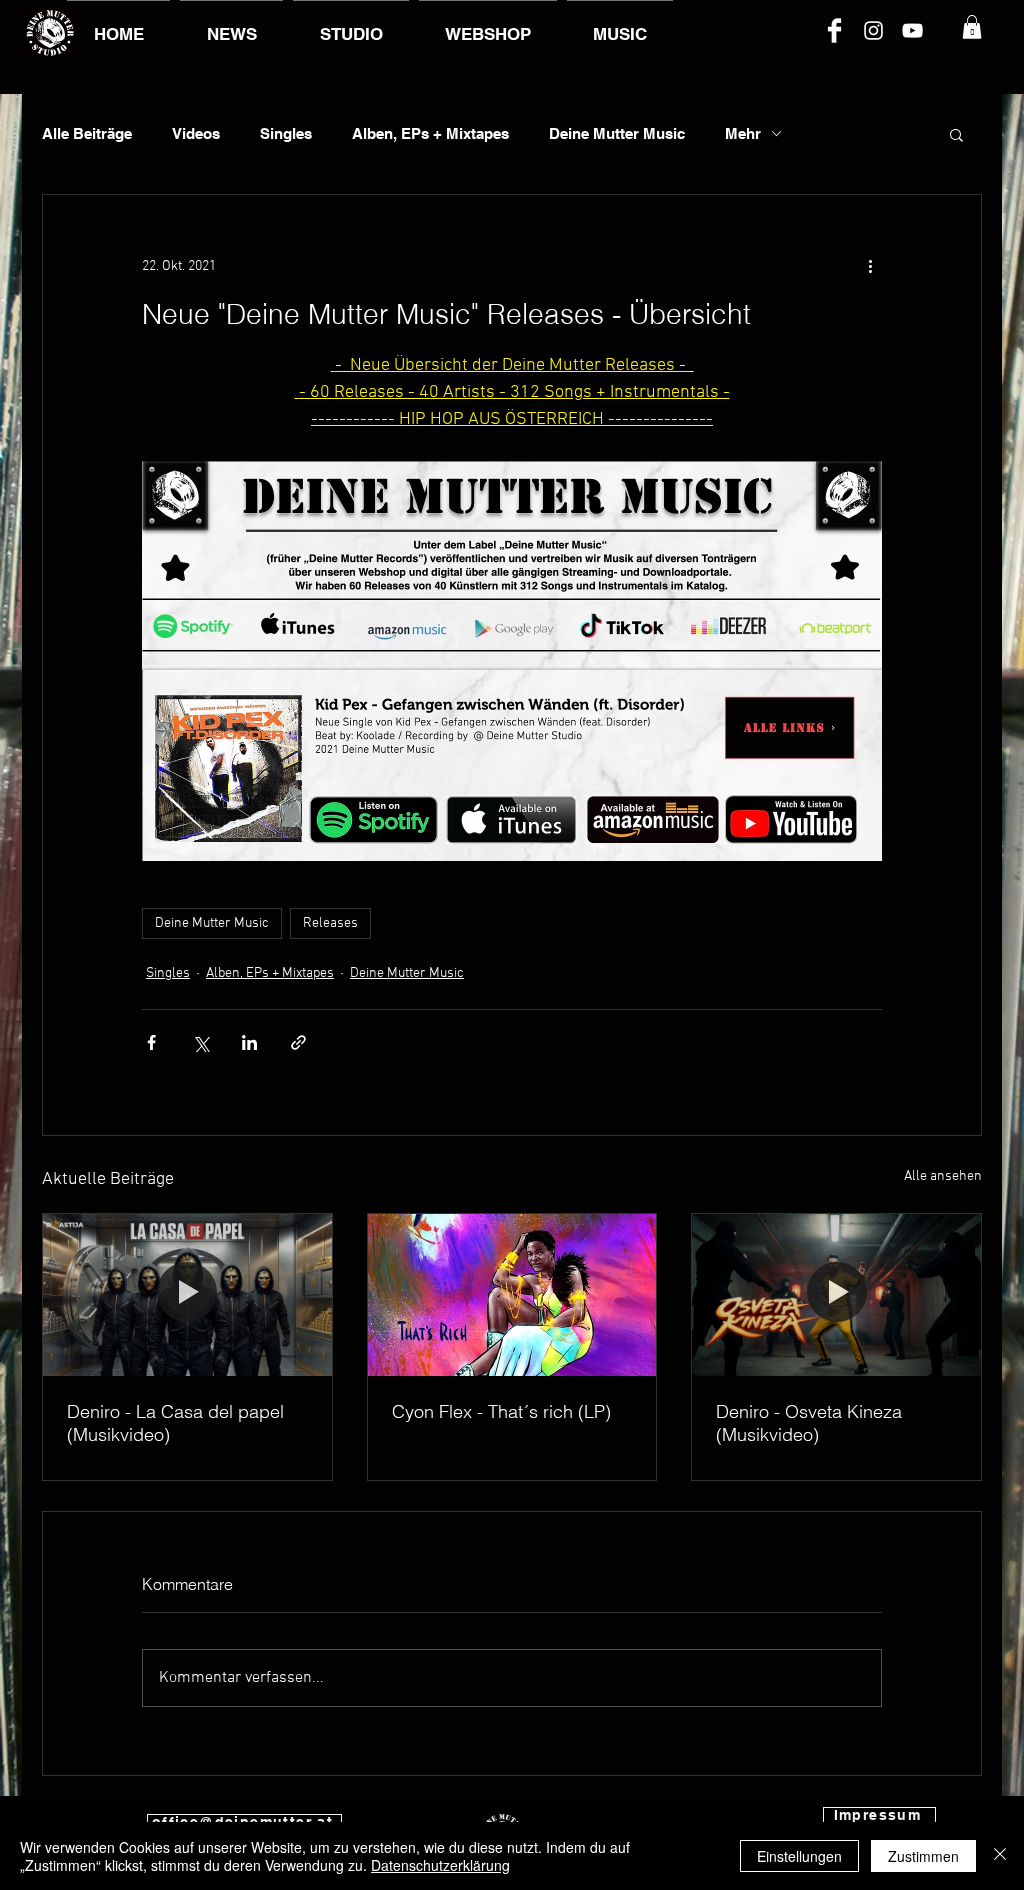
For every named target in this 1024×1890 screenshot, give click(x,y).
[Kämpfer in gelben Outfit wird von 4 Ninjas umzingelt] (836, 1295)
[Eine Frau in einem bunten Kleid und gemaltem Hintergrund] (512, 1295)
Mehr (743, 133)
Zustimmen (923, 1856)
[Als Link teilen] (298, 1042)
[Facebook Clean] (834, 30)
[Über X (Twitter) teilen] (200, 1042)
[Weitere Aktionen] (870, 267)
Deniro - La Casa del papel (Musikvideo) (175, 1423)
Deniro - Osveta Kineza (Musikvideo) (809, 1423)
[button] (972, 27)
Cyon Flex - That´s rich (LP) (501, 1411)
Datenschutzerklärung (440, 1865)
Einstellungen (799, 1856)
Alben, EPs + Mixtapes (430, 133)
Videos (196, 133)
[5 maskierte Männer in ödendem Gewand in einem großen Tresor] (187, 1295)
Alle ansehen (943, 1176)
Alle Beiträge (87, 133)
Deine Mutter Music (617, 133)
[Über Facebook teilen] (151, 1042)
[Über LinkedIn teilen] (249, 1042)
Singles (286, 133)
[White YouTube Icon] (912, 30)
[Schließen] (1000, 1856)
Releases (330, 923)
